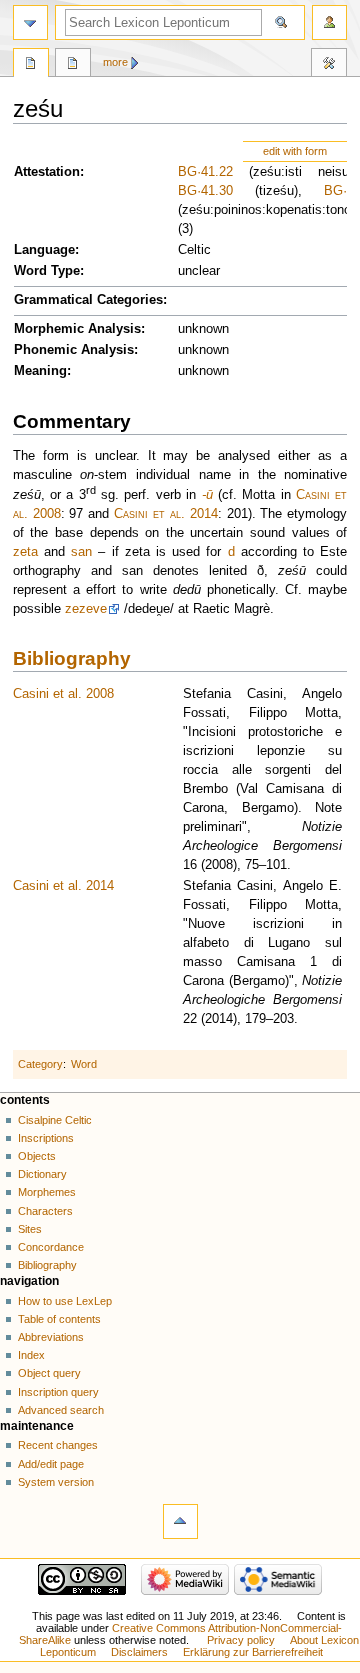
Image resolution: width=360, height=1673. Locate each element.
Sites (30, 1229)
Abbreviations (51, 1337)
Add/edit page (51, 1464)
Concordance (51, 1247)
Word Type (47, 271)
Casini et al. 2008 (63, 694)
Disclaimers (139, 1652)
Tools (329, 65)
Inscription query (58, 1392)
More (115, 62)
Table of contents (59, 1319)
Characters (45, 1211)
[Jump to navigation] (30, 22)
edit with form (295, 151)
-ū (207, 495)
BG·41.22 (205, 172)
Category (40, 1064)
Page (31, 65)
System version (56, 1482)
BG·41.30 (205, 191)
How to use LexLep (65, 1301)
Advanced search (61, 1410)
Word (84, 1064)
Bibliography (72, 658)
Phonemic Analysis (74, 350)
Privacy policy (241, 1640)
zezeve (86, 609)
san (81, 552)
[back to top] (180, 1521)
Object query (49, 1373)
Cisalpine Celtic (55, 1120)
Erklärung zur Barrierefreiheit (253, 1652)
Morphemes (47, 1192)
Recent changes (58, 1445)
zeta (25, 552)
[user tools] (329, 22)
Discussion (73, 65)
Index (31, 1355)
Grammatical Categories (88, 300)
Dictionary (42, 1174)
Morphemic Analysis (77, 329)
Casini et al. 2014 (166, 514)
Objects (37, 1156)
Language (44, 250)
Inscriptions (46, 1138)
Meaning (40, 371)
